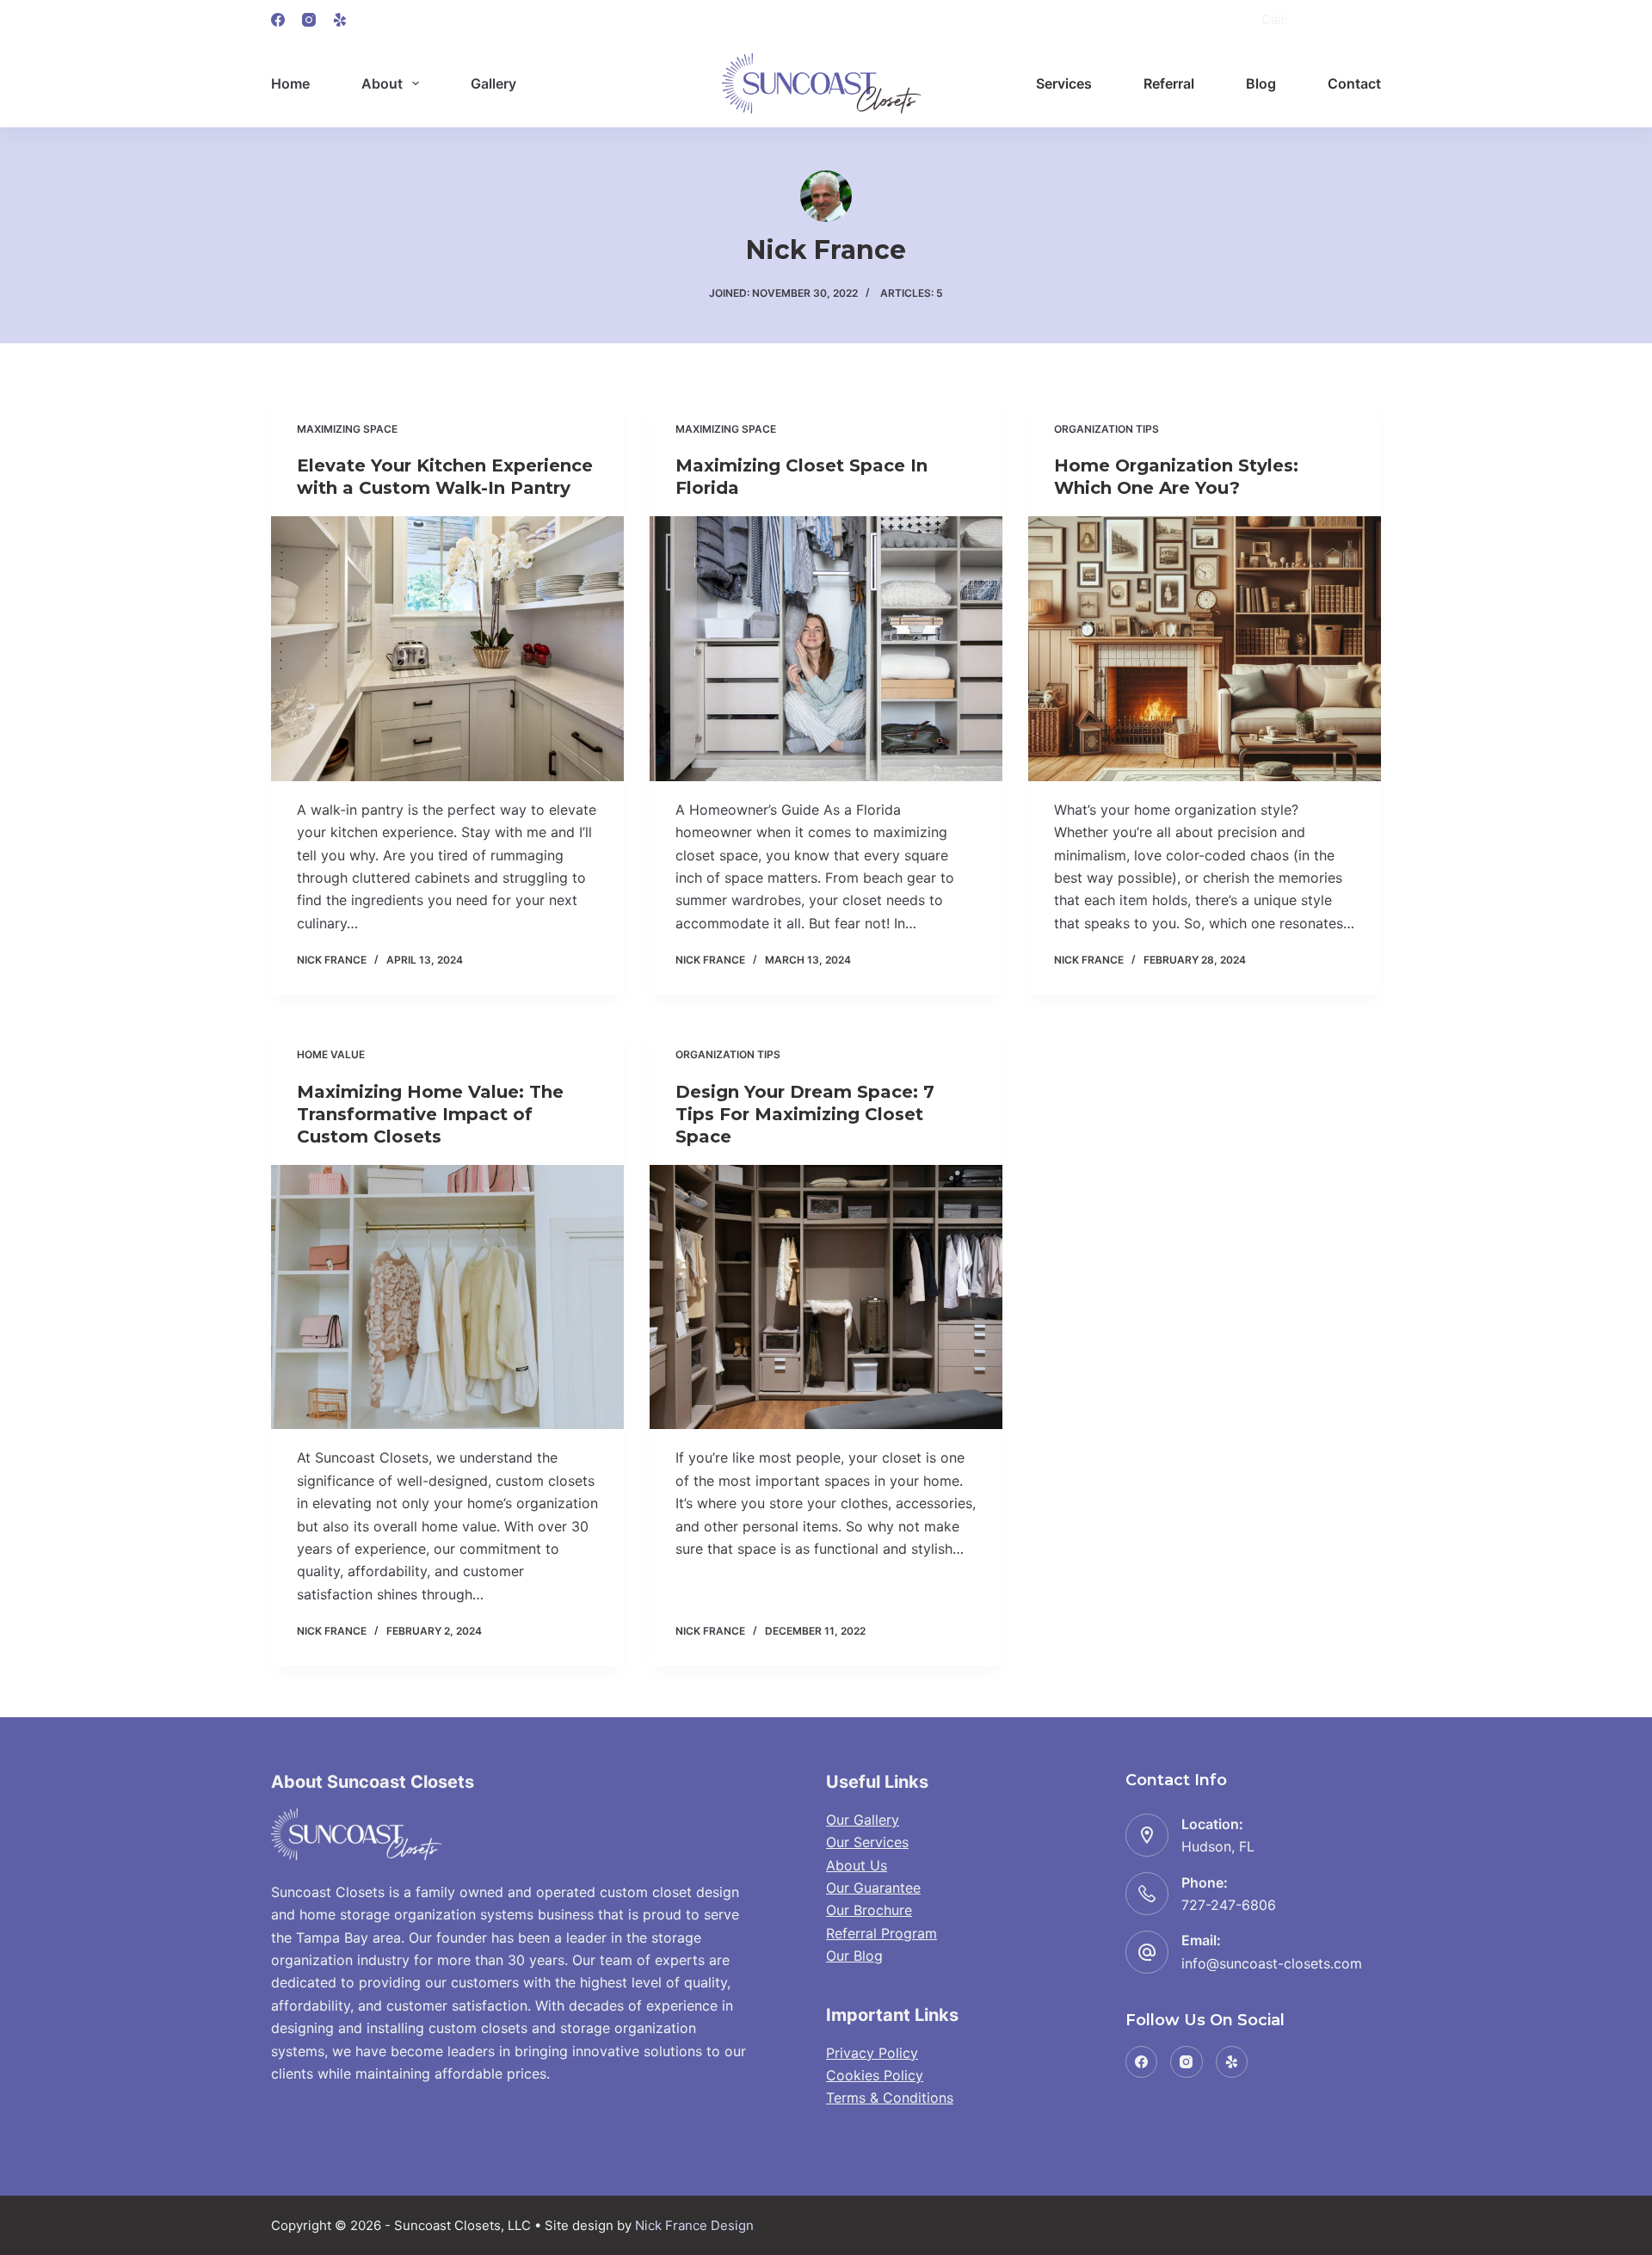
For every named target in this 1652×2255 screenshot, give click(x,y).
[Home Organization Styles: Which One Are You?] (1205, 649)
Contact (1354, 83)
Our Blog (854, 1956)
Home (290, 83)
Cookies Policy (875, 2075)
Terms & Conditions (890, 2098)
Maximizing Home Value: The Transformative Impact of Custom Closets (430, 1114)
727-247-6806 (1336, 19)
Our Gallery (863, 1820)
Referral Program (881, 1933)
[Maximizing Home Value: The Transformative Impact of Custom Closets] (447, 1297)
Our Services (867, 1842)
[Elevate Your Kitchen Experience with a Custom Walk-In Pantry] (447, 649)
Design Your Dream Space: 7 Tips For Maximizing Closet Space (805, 1114)
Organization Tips (1106, 429)
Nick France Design (694, 2225)
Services (1064, 83)
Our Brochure (869, 1910)
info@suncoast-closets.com (1272, 1963)
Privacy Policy (872, 2053)
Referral (1169, 83)
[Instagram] (309, 20)
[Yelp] (340, 20)
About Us (857, 1865)
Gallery (493, 83)
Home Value (331, 1054)
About (382, 83)
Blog (1261, 83)
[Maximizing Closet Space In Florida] (826, 649)
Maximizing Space (347, 429)
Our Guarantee (873, 1888)
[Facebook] (278, 20)
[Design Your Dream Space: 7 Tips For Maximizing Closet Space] (826, 1297)
